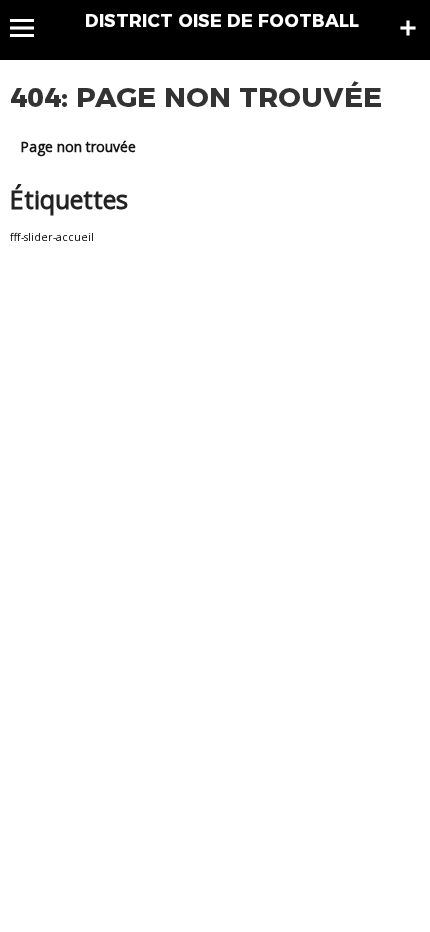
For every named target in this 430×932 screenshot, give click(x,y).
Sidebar (408, 28)
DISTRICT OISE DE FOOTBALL (222, 21)
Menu (31, 28)
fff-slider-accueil (52, 237)
